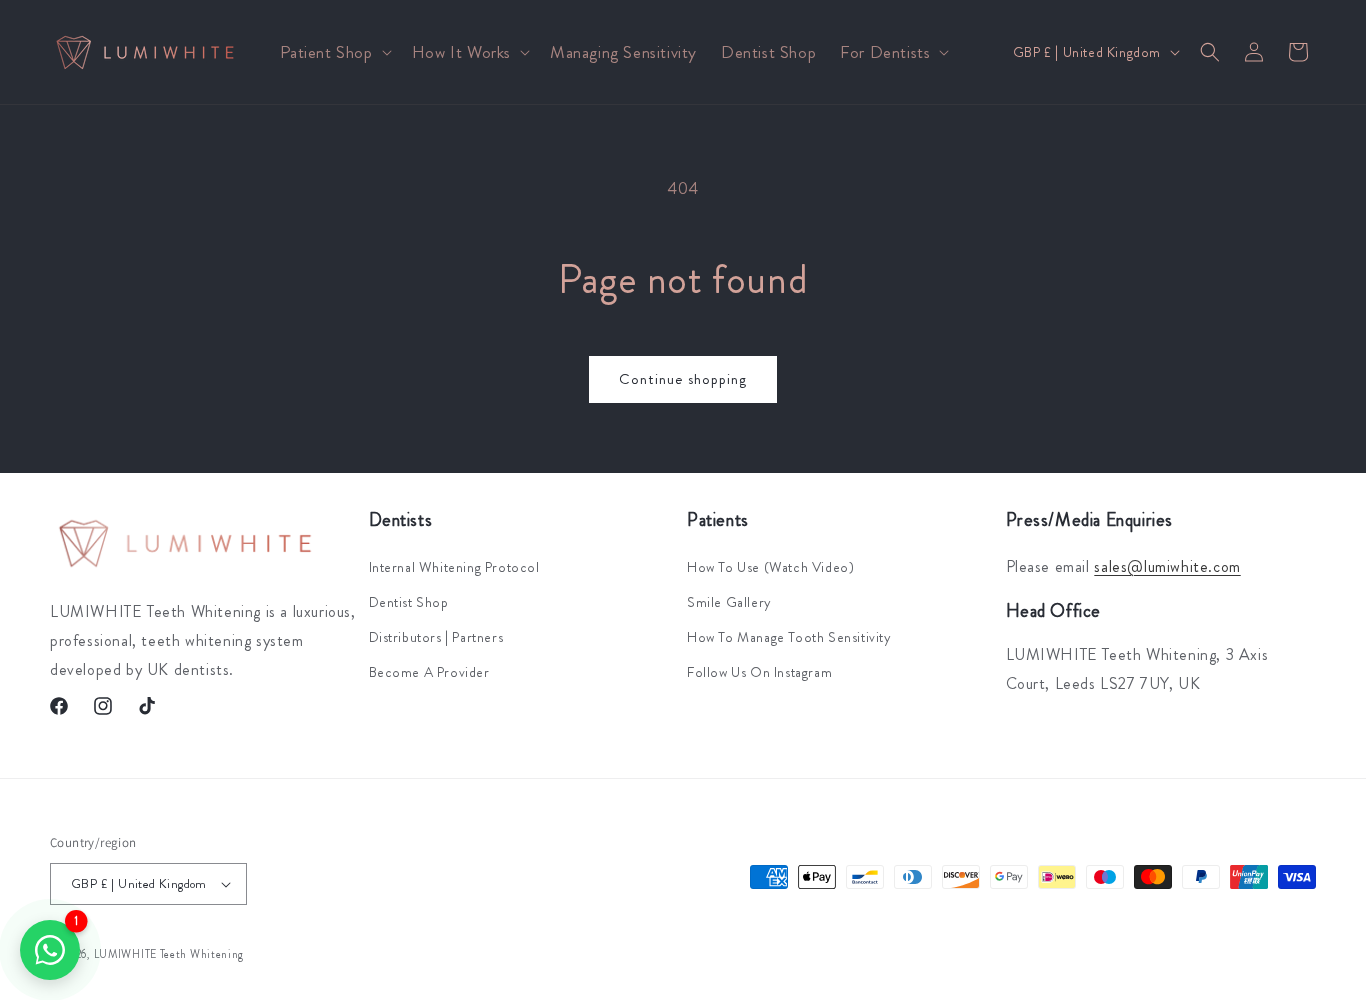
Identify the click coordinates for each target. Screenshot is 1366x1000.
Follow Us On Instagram (759, 672)
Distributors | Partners (436, 637)
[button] (334, 52)
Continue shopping (683, 379)
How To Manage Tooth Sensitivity (789, 637)
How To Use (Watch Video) (770, 566)
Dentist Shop (409, 601)
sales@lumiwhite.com (1167, 565)
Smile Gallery (729, 601)
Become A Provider (429, 672)
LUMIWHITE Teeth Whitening (169, 954)
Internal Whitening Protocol (454, 566)
